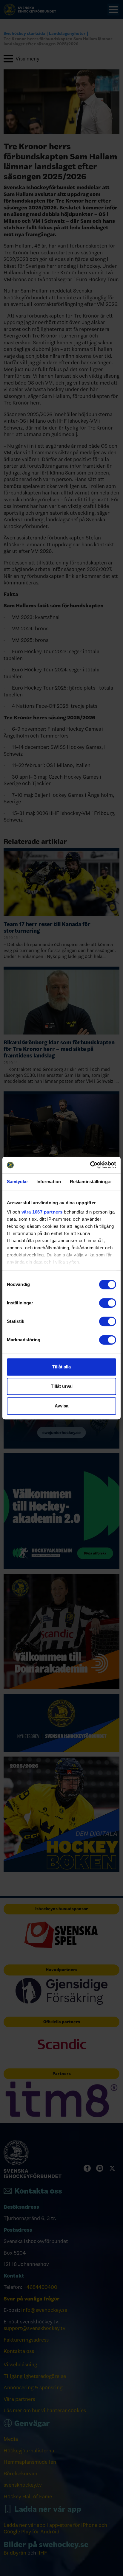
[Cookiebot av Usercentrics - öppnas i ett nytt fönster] (90, 1165)
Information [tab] (49, 1182)
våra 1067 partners (42, 1212)
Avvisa (61, 1406)
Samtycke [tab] (17, 1182)
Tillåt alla (61, 1367)
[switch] (108, 1303)
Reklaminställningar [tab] (91, 1182)
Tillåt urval (62, 1386)
